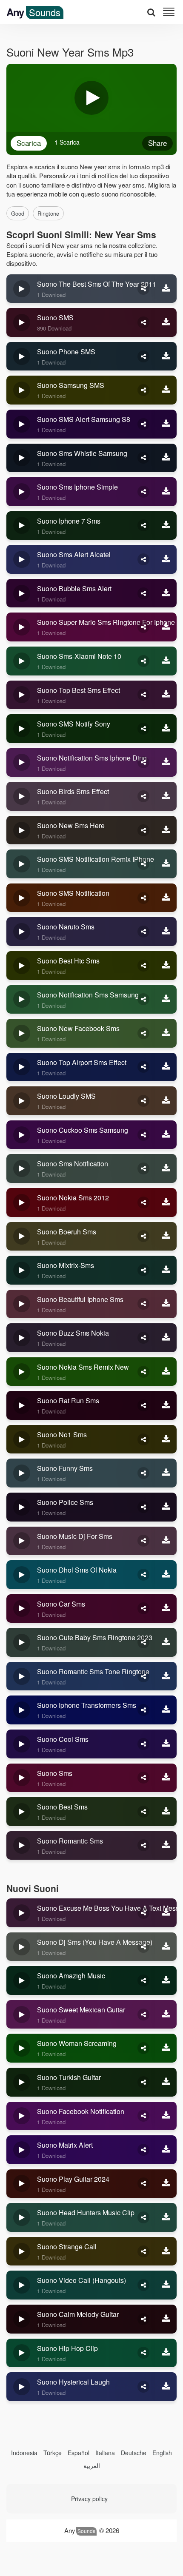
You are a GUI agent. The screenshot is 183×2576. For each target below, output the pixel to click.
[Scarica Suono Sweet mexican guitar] (166, 2015)
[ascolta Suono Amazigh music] (22, 1980)
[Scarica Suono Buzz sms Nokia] (166, 1338)
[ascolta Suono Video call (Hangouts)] (22, 2285)
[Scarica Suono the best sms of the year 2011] (166, 289)
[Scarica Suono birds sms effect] (166, 796)
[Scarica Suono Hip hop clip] (166, 2353)
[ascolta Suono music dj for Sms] (22, 1541)
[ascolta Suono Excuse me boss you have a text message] (22, 1913)
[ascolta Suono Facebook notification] (22, 2116)
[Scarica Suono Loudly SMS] (166, 1101)
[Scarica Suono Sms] (166, 1778)
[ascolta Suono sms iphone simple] (22, 492)
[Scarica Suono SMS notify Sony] (166, 729)
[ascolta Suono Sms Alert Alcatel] (22, 559)
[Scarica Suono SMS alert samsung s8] (166, 424)
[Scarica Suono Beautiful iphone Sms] (166, 1304)
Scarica (29, 143)
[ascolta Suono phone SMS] (22, 356)
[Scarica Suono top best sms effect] (166, 695)
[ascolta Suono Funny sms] (22, 1473)
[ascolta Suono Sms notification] (22, 1168)
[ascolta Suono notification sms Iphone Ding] (22, 763)
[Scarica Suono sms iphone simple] (166, 492)
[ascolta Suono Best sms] (22, 1812)
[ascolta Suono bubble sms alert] (22, 593)
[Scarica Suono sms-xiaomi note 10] (166, 661)
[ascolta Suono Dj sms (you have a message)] (22, 1947)
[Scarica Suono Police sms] (166, 1507)
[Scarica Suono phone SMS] (166, 356)
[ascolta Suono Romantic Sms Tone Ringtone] (22, 1676)
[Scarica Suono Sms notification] (166, 1168)
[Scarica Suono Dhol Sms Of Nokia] (166, 1575)
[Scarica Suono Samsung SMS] (166, 390)
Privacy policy (89, 2499)
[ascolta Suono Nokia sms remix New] (22, 1372)
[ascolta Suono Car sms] (22, 1609)
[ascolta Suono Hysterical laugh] (22, 2387)
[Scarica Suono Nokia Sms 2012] (166, 1203)
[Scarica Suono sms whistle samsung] (166, 458)
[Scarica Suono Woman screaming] (166, 2048)
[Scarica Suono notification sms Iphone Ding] (166, 763)
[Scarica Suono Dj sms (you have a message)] (166, 1947)
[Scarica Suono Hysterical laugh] (166, 2387)
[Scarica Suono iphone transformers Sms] (166, 1710)
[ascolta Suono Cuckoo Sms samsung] (22, 1135)
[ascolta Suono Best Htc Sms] (22, 966)
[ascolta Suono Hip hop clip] (22, 2353)
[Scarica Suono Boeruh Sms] (166, 1237)
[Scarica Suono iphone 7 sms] (166, 526)
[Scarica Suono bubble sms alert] (166, 593)
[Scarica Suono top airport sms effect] (166, 1067)
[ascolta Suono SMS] (22, 322)
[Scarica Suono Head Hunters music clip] (166, 2217)
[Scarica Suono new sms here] (166, 830)
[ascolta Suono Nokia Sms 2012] (22, 1203)
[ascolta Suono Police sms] (22, 1507)
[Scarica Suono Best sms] (166, 1812)
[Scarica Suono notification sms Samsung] (166, 1000)
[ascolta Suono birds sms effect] (22, 796)
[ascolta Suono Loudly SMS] (22, 1101)
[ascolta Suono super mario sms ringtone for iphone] (22, 627)
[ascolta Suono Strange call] (22, 2251)
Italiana (105, 2453)
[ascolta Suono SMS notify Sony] (22, 729)
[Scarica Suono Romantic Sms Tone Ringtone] (166, 1676)
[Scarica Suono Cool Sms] (166, 1744)
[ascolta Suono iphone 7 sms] (22, 526)
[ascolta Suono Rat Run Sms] (22, 1405)
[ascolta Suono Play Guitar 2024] (22, 2184)
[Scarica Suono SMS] (166, 322)
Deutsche (134, 2453)
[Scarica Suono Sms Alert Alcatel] (166, 559)
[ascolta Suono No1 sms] (22, 1439)
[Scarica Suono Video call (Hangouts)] (166, 2285)
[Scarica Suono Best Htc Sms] (166, 966)
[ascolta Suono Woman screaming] (22, 2048)
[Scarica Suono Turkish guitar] (166, 2082)
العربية (92, 2465)
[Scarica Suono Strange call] (166, 2251)
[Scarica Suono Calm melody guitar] (166, 2319)
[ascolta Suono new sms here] (22, 830)
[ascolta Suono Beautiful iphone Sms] (22, 1304)
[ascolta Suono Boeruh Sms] (22, 1237)
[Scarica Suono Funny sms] (166, 1473)
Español (79, 2453)
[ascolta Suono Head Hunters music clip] (22, 2217)
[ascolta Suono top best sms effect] (22, 695)
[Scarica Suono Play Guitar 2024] (166, 2184)
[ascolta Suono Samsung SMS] (22, 390)
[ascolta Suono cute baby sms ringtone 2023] (22, 1642)
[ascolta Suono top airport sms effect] (22, 1067)
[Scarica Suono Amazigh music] (166, 1980)
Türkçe (53, 2453)
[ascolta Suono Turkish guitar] (22, 2082)
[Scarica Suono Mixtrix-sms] (166, 1270)
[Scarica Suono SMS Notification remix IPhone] (166, 864)
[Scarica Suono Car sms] (166, 1609)
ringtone (48, 213)
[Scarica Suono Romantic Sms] (166, 1846)
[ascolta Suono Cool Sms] (22, 1744)
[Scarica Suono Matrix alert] (166, 2150)
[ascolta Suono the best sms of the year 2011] (22, 289)
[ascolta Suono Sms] (22, 1778)
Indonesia (24, 2453)
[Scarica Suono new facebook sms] (166, 1033)
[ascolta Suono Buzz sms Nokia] (22, 1338)
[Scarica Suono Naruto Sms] (166, 932)
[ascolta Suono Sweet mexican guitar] (22, 2015)
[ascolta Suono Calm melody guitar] (22, 2319)
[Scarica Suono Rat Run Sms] (166, 1405)
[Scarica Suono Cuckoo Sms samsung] (166, 1135)
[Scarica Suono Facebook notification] (166, 2116)
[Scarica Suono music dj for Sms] (166, 1541)
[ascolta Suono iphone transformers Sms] (22, 1710)
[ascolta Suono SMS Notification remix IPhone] (22, 864)
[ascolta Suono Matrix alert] (22, 2150)
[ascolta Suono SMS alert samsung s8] (22, 424)
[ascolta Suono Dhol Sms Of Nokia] (22, 1575)
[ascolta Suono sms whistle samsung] (22, 458)
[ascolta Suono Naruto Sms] (22, 932)
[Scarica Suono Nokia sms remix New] (166, 1372)
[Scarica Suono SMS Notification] (166, 898)
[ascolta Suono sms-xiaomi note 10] (22, 661)
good (18, 213)
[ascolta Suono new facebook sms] (22, 1033)
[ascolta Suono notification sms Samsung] (22, 1000)
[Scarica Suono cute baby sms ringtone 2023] (166, 1642)
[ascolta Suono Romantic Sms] (22, 1846)
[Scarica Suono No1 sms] (166, 1439)
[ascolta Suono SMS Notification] (22, 898)
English (162, 2453)
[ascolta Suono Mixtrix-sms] (22, 1270)
